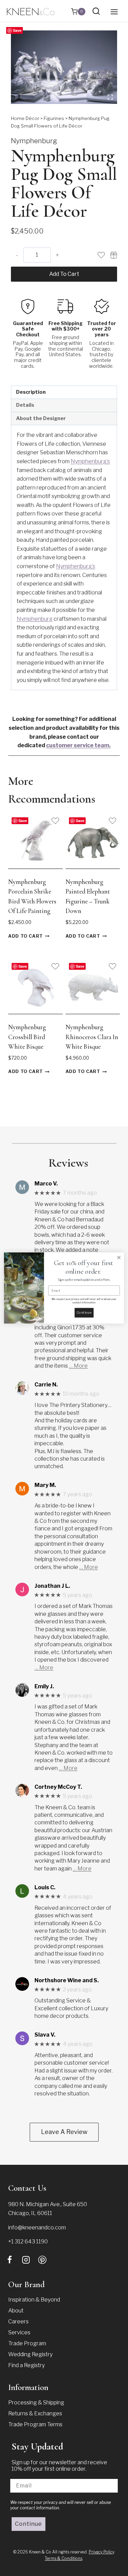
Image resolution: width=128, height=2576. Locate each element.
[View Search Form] (96, 11)
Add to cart (64, 274)
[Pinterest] (42, 2260)
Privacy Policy (101, 2552)
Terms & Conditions (63, 2558)
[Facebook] (10, 2260)
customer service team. (78, 745)
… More (78, 1366)
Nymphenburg (34, 141)
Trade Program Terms (35, 2424)
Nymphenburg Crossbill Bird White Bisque (27, 1037)
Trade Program (27, 2343)
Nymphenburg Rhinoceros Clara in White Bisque (92, 1037)
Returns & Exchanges (35, 2413)
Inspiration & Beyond (34, 2300)
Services (19, 2332)
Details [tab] (25, 405)
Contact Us (27, 2188)
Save (17, 30)
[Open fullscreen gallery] (110, 97)
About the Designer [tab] (41, 418)
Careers (18, 2322)
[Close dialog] (119, 1258)
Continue (29, 2524)
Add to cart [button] (26, 936)
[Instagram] (26, 2260)
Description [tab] (31, 392)
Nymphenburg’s (90, 461)
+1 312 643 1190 (28, 2242)
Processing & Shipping (36, 2403)
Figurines (54, 118)
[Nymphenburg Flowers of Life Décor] (64, 67)
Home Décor (25, 118)
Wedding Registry (30, 2354)
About (16, 2311)
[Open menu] (114, 12)
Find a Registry (26, 2365)
